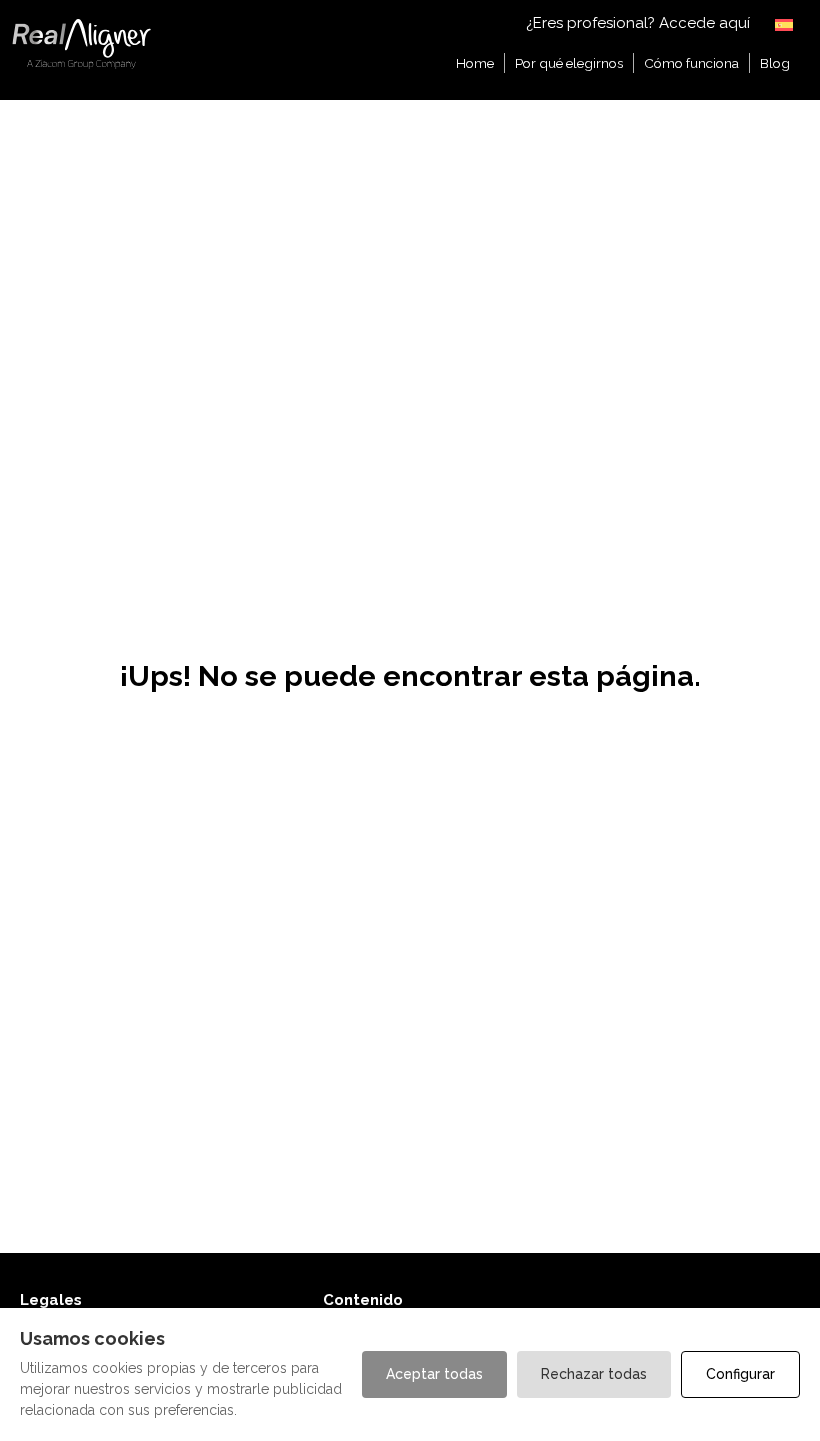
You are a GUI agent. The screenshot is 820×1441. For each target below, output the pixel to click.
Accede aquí (704, 23)
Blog (775, 63)
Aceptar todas (434, 1374)
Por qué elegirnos (569, 63)
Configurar (740, 1374)
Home (475, 63)
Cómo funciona (691, 63)
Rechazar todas (594, 1374)
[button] (785, 23)
